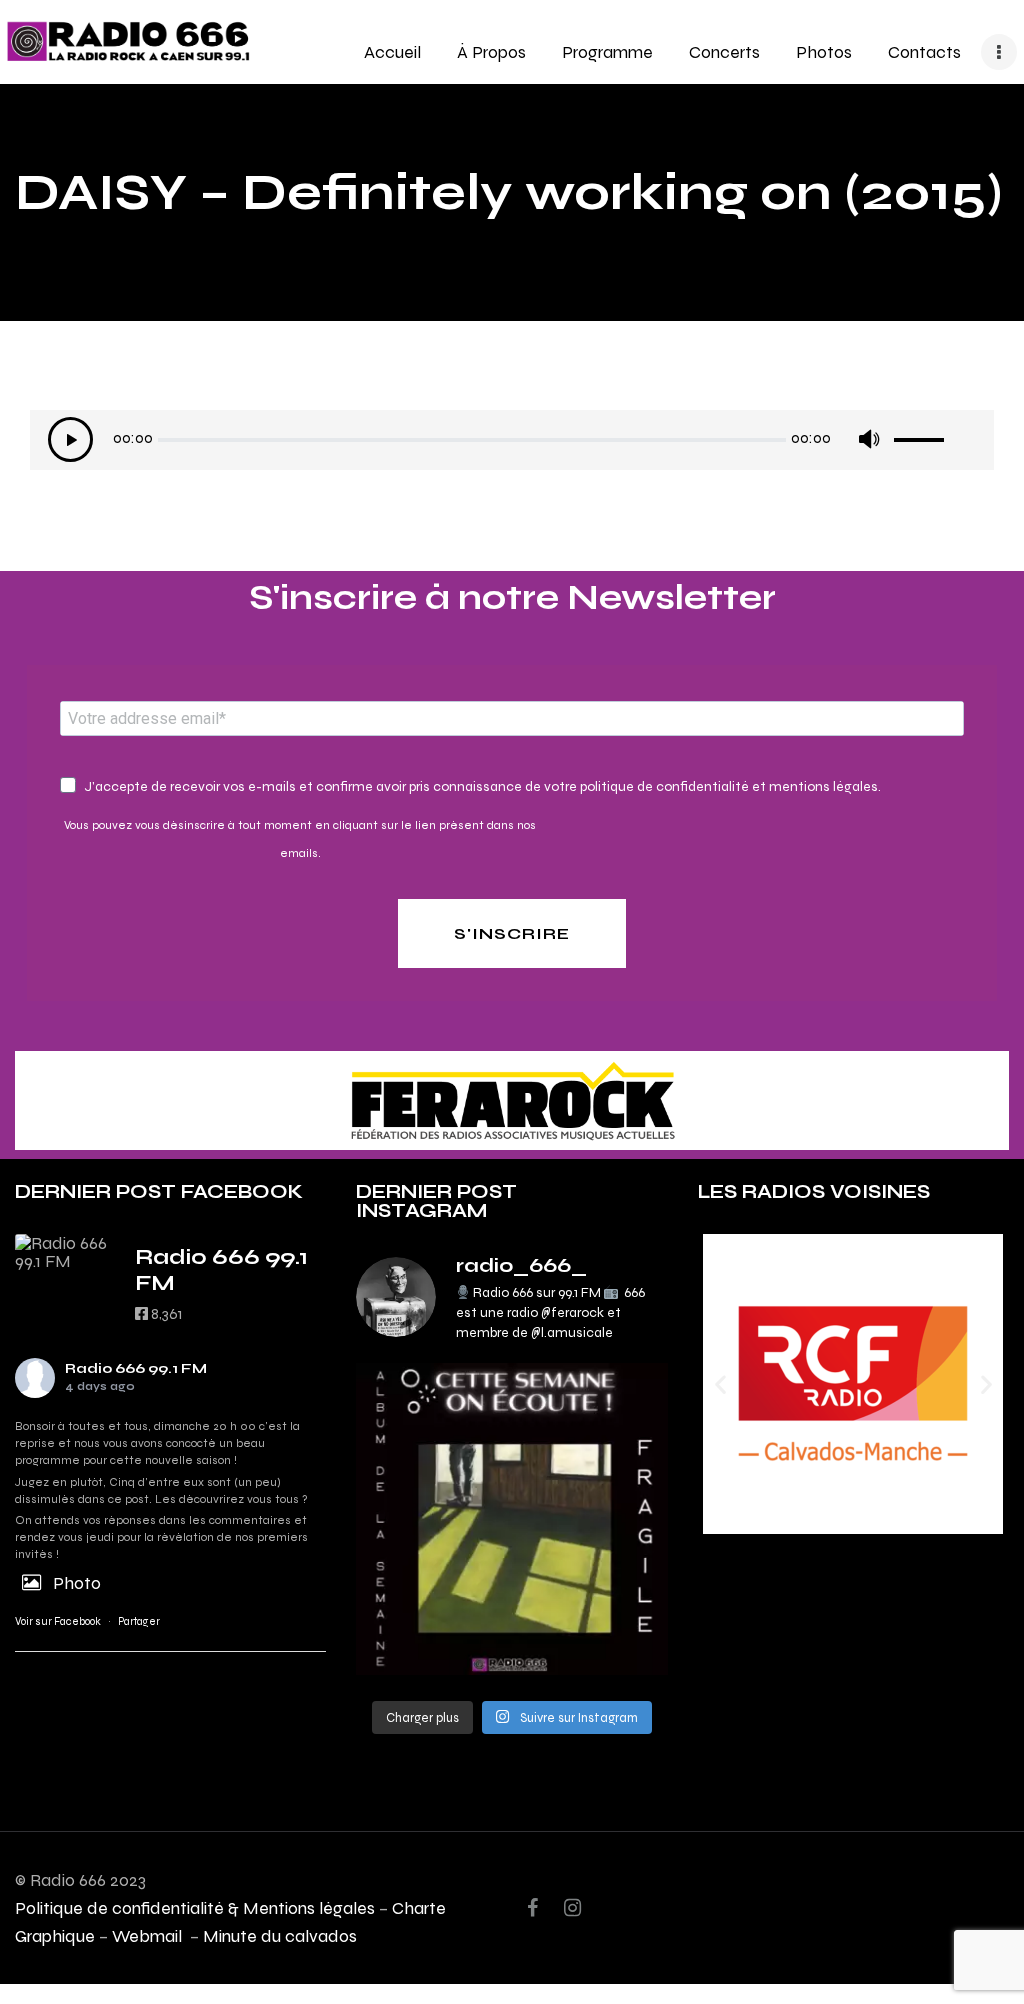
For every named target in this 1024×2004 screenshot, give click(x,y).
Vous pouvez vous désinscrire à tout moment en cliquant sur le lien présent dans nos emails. (300, 839)
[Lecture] (70, 439)
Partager (139, 1621)
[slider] (935, 433)
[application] (512, 445)
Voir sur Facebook (58, 1621)
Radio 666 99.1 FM (136, 1368)
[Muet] (868, 439)
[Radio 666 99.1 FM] (65, 1252)
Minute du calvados (280, 1935)
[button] (720, 1384)
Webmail (149, 1935)
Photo (77, 1582)
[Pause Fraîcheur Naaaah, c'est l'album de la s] (511, 1518)
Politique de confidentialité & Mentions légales (195, 1907)
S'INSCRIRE (512, 933)
